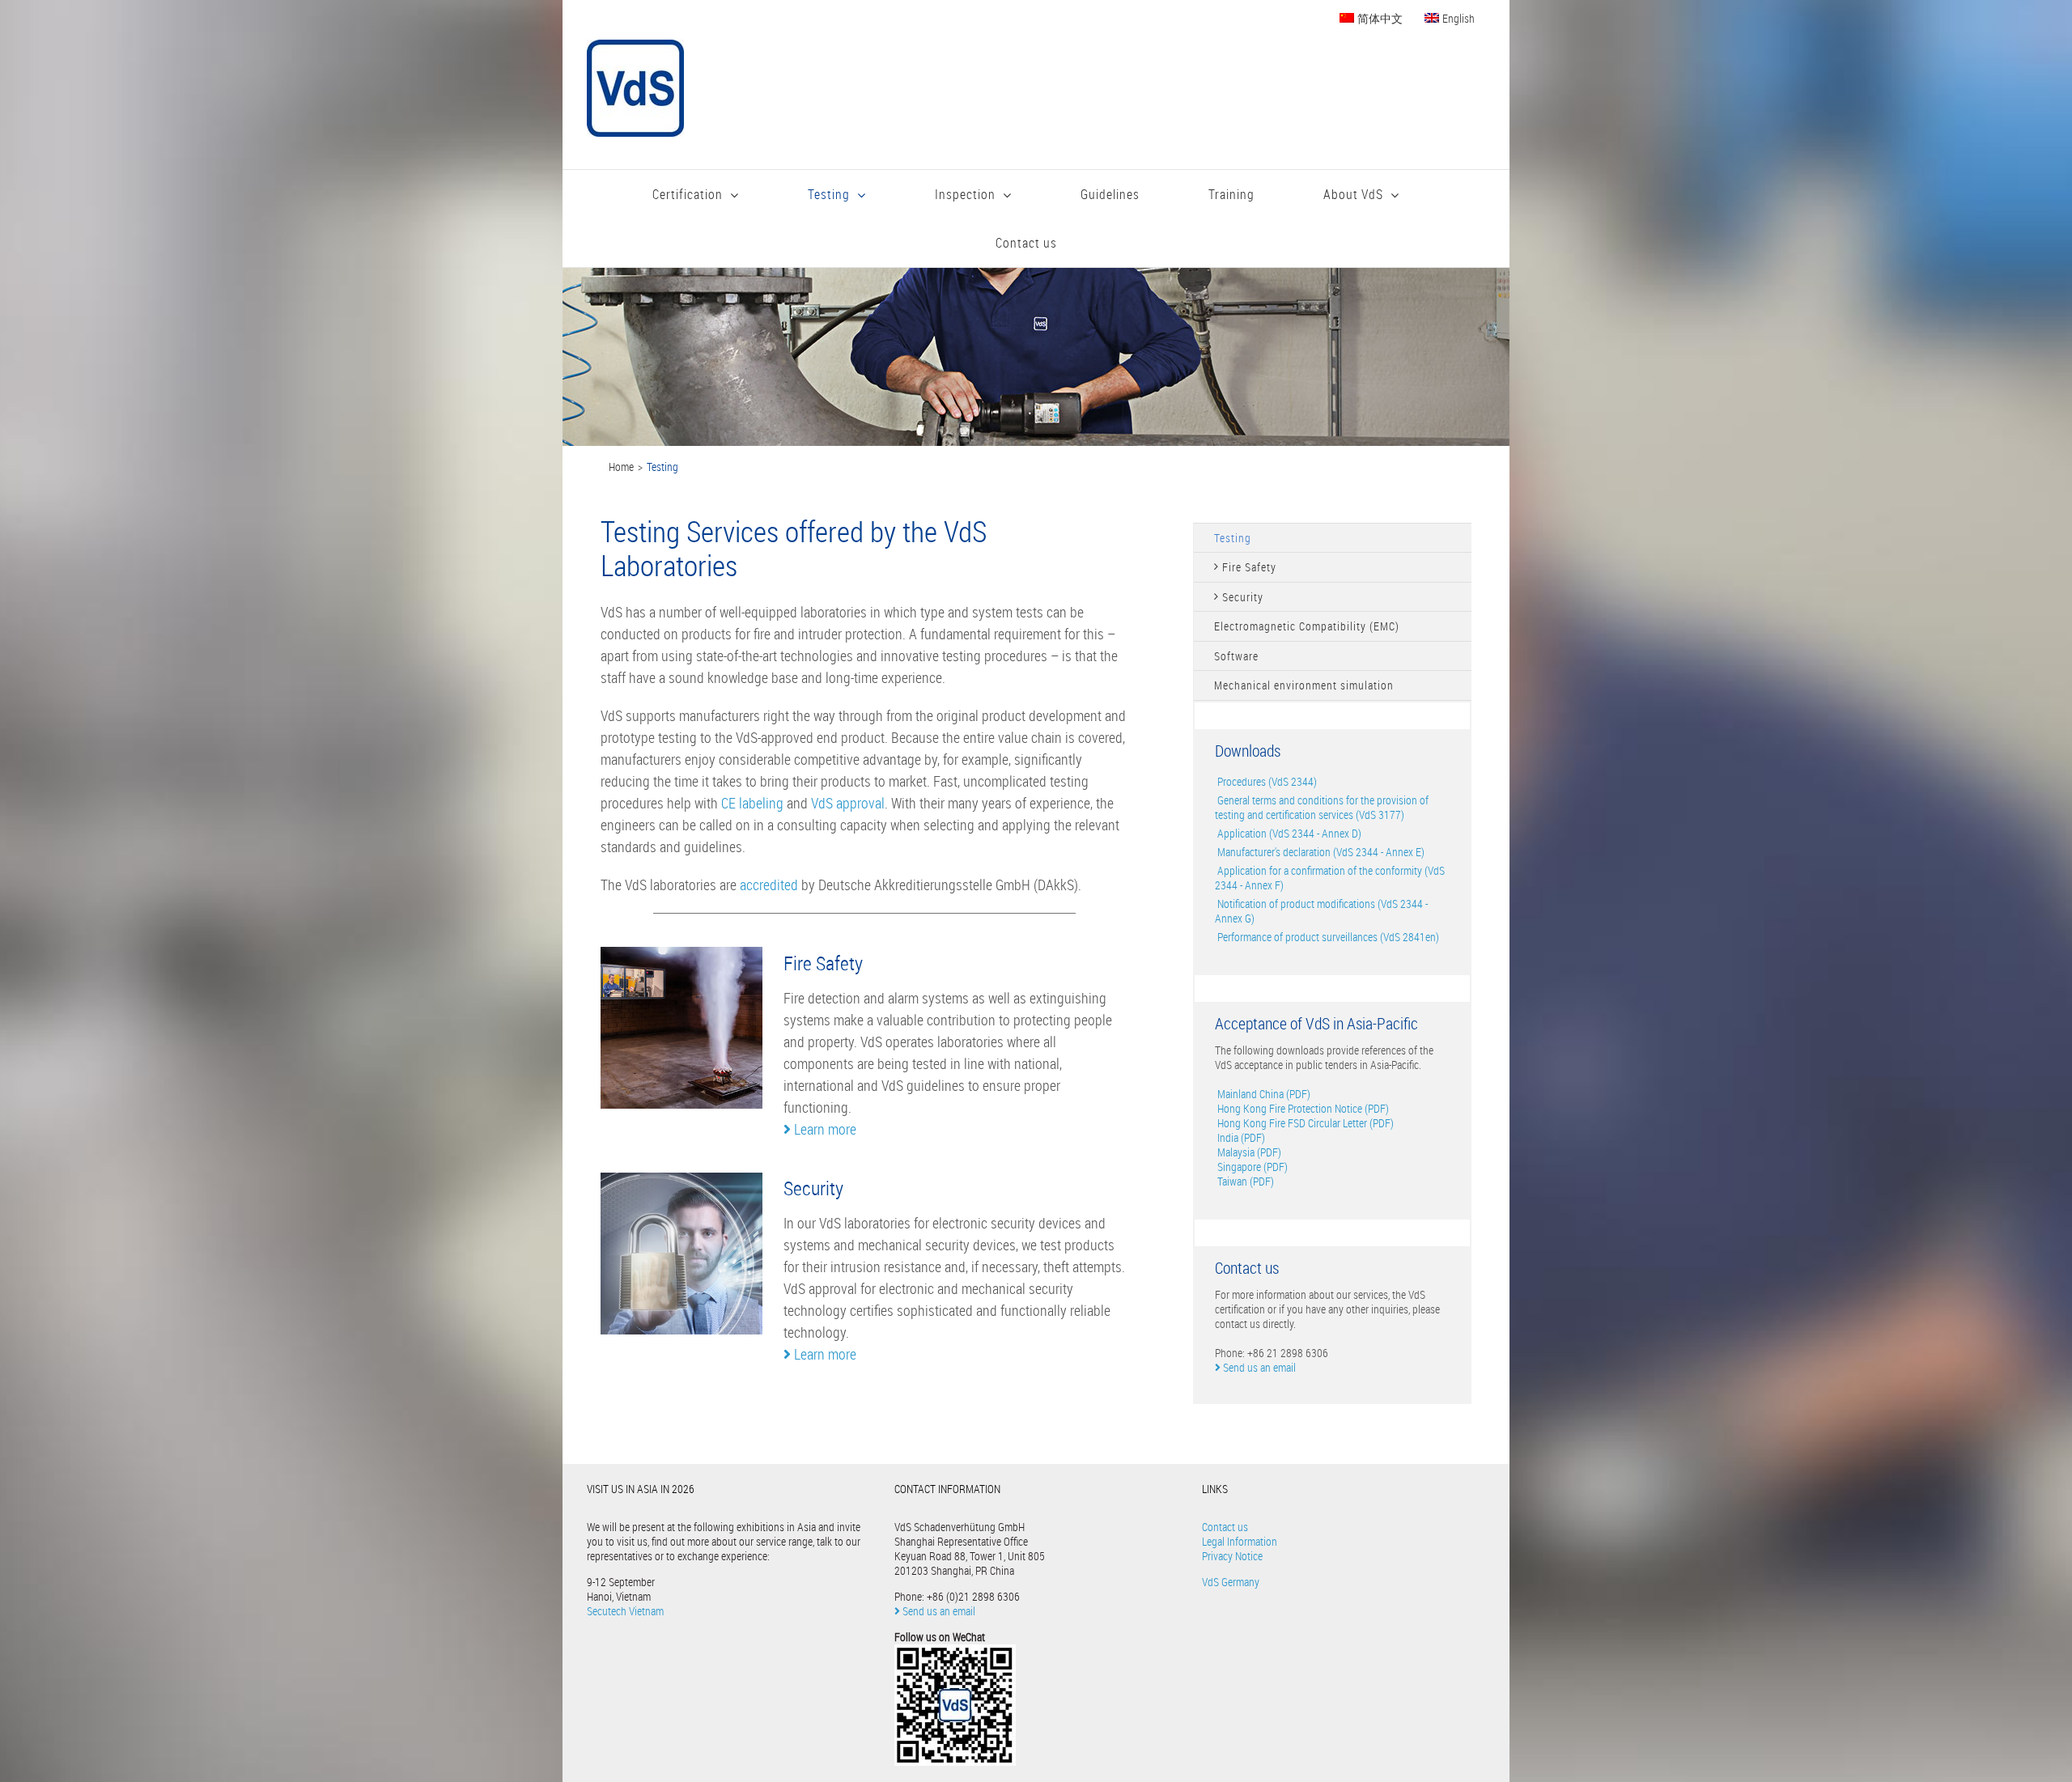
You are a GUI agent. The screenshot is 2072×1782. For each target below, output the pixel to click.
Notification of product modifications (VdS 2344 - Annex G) (1321, 911)
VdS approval (848, 803)
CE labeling (752, 803)
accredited (771, 885)
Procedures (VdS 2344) (1266, 781)
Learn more (824, 1129)
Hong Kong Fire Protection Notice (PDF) (1302, 1108)
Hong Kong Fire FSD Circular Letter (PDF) (1304, 1123)
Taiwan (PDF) (1244, 1181)
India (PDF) (1240, 1137)
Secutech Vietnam (625, 1611)
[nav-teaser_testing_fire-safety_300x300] (681, 954)
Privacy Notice (1232, 1556)
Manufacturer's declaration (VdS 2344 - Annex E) (1320, 852)
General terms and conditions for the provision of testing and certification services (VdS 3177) (1322, 807)
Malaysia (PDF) (1248, 1152)
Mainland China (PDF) (1263, 1094)
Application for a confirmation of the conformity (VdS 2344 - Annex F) (1330, 878)
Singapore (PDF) (1251, 1167)
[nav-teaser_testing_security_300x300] (681, 1180)
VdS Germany (1231, 1582)
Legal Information (1240, 1541)
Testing (1233, 538)
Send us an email (1258, 1367)
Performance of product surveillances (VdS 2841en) (1327, 937)
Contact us (1225, 1527)
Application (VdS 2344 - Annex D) (1288, 833)
